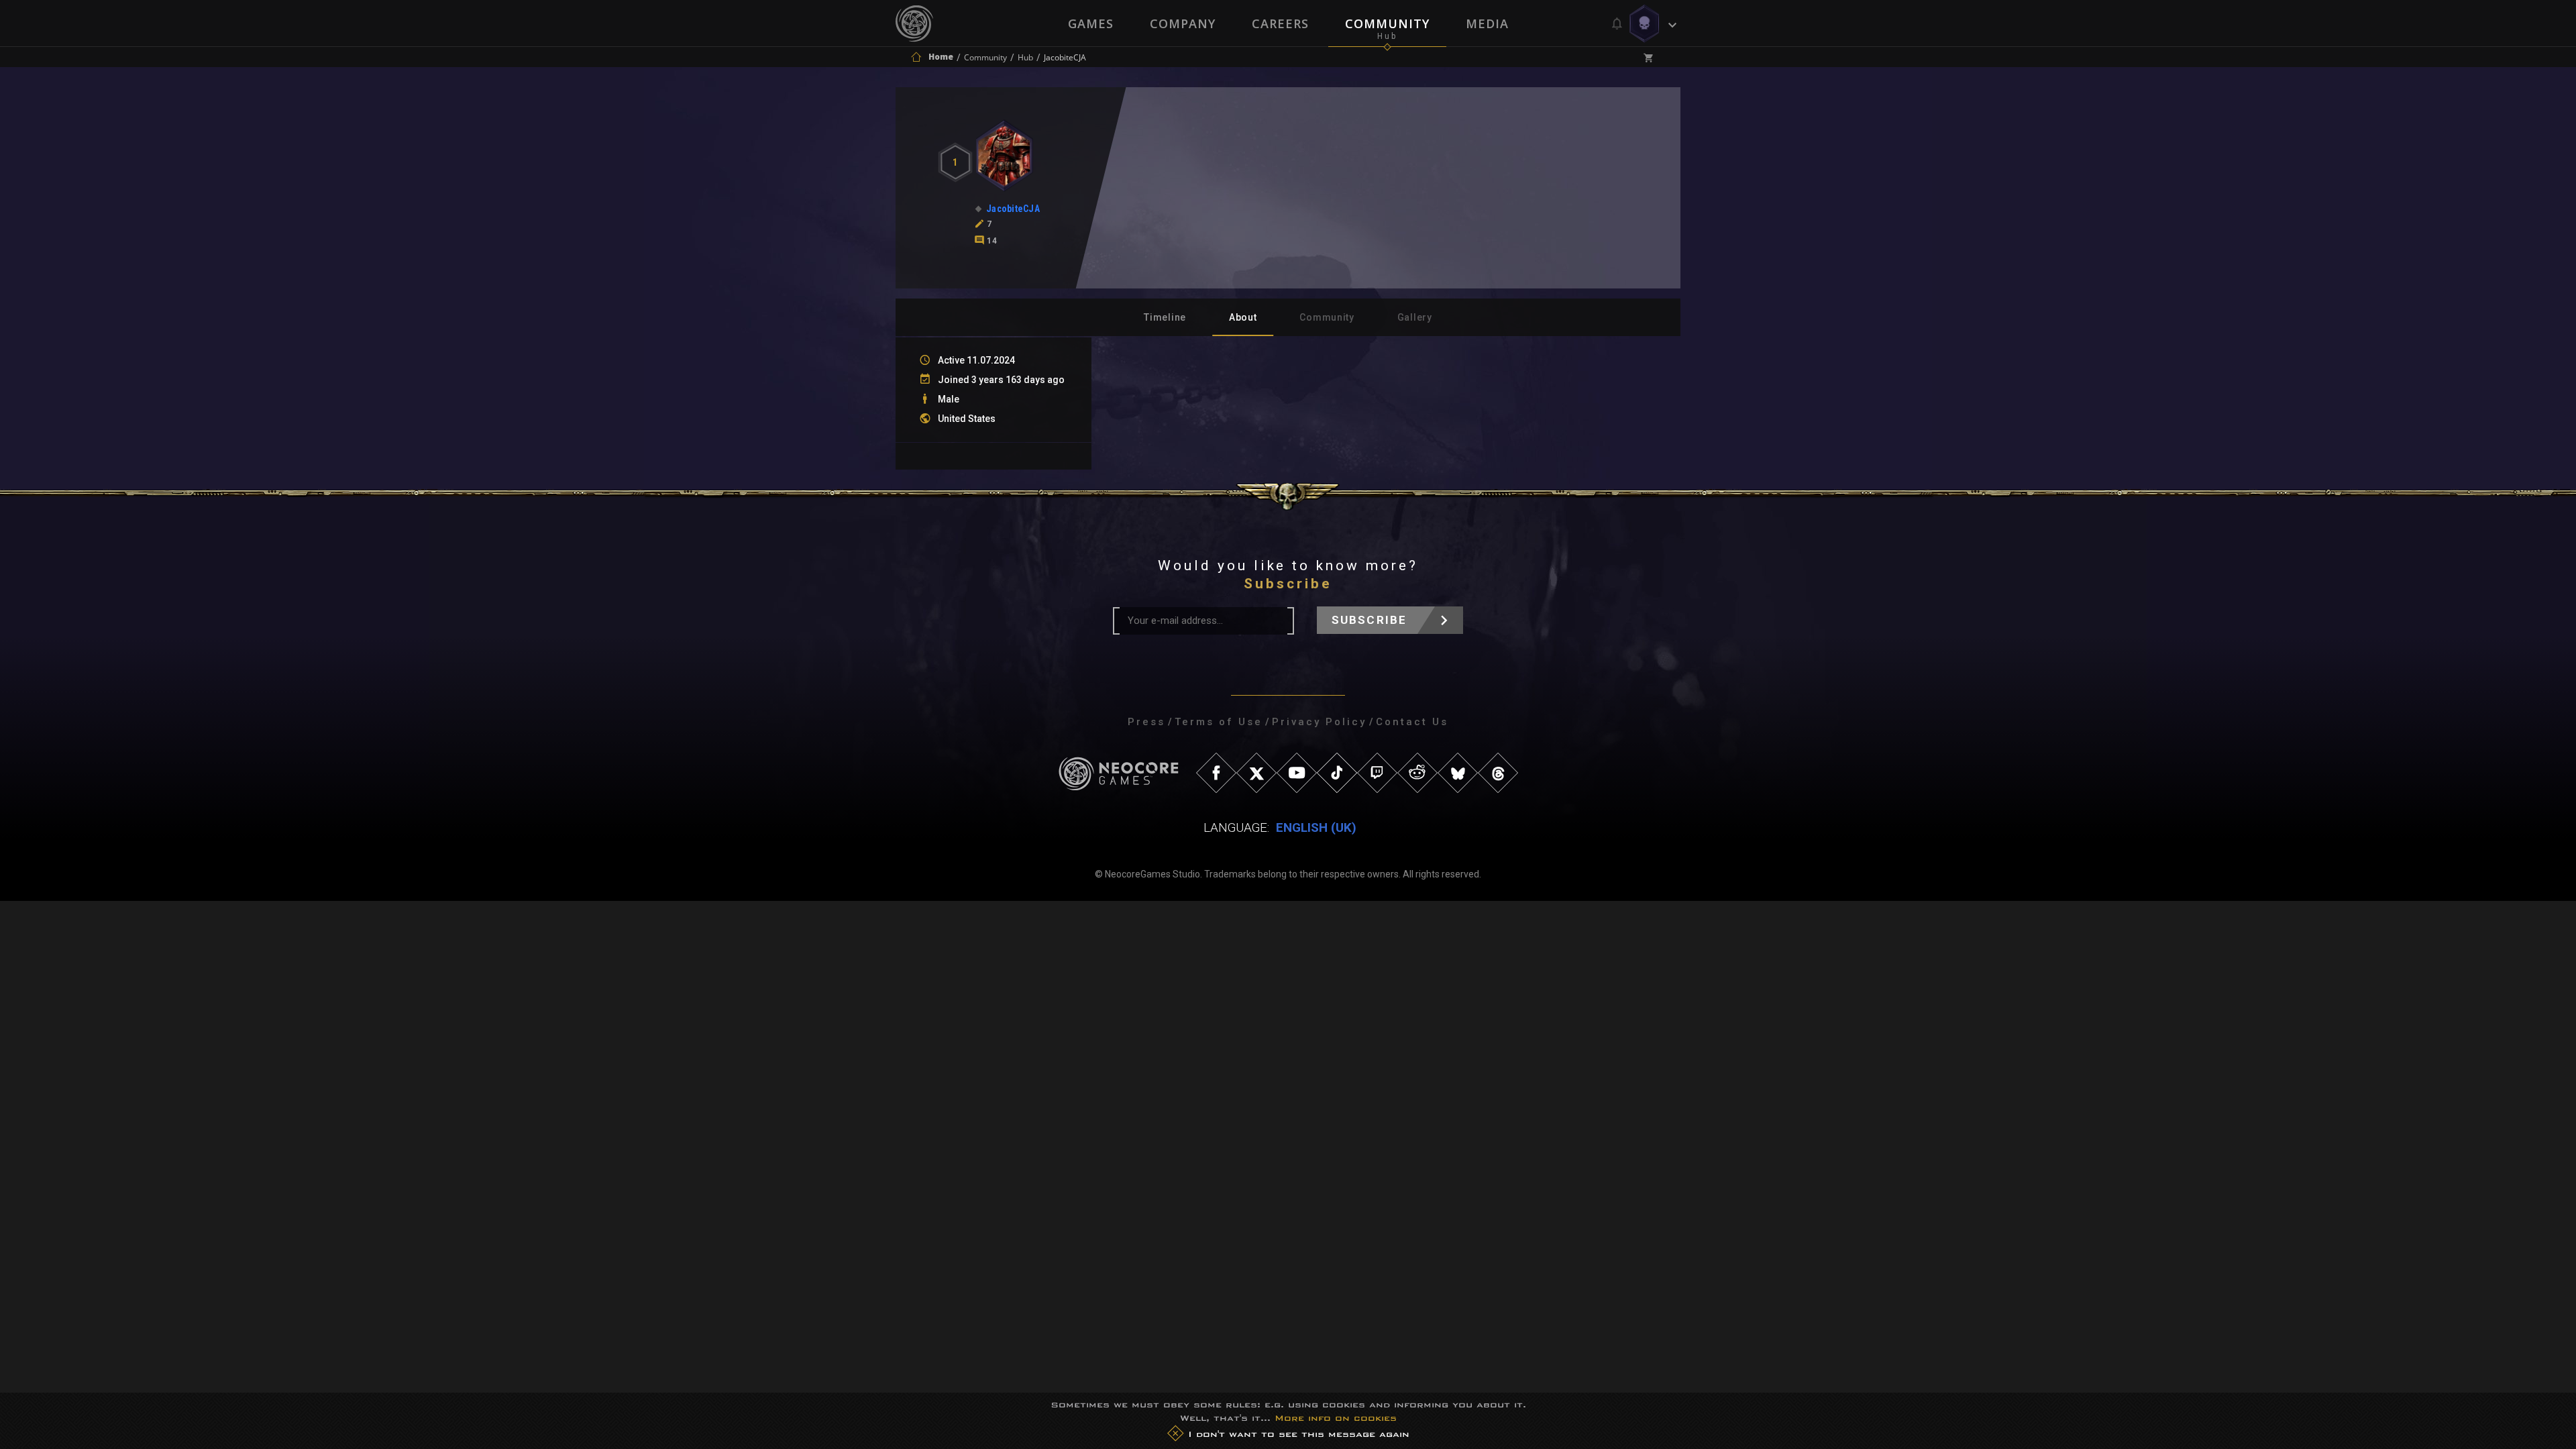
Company (1183, 23)
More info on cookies (1336, 1418)
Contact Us (1412, 722)
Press (1146, 722)
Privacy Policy (1319, 722)
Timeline (1165, 317)
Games (1091, 23)
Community (1387, 23)
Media (1487, 23)
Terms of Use (1219, 722)
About (1243, 317)
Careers (1280, 23)
